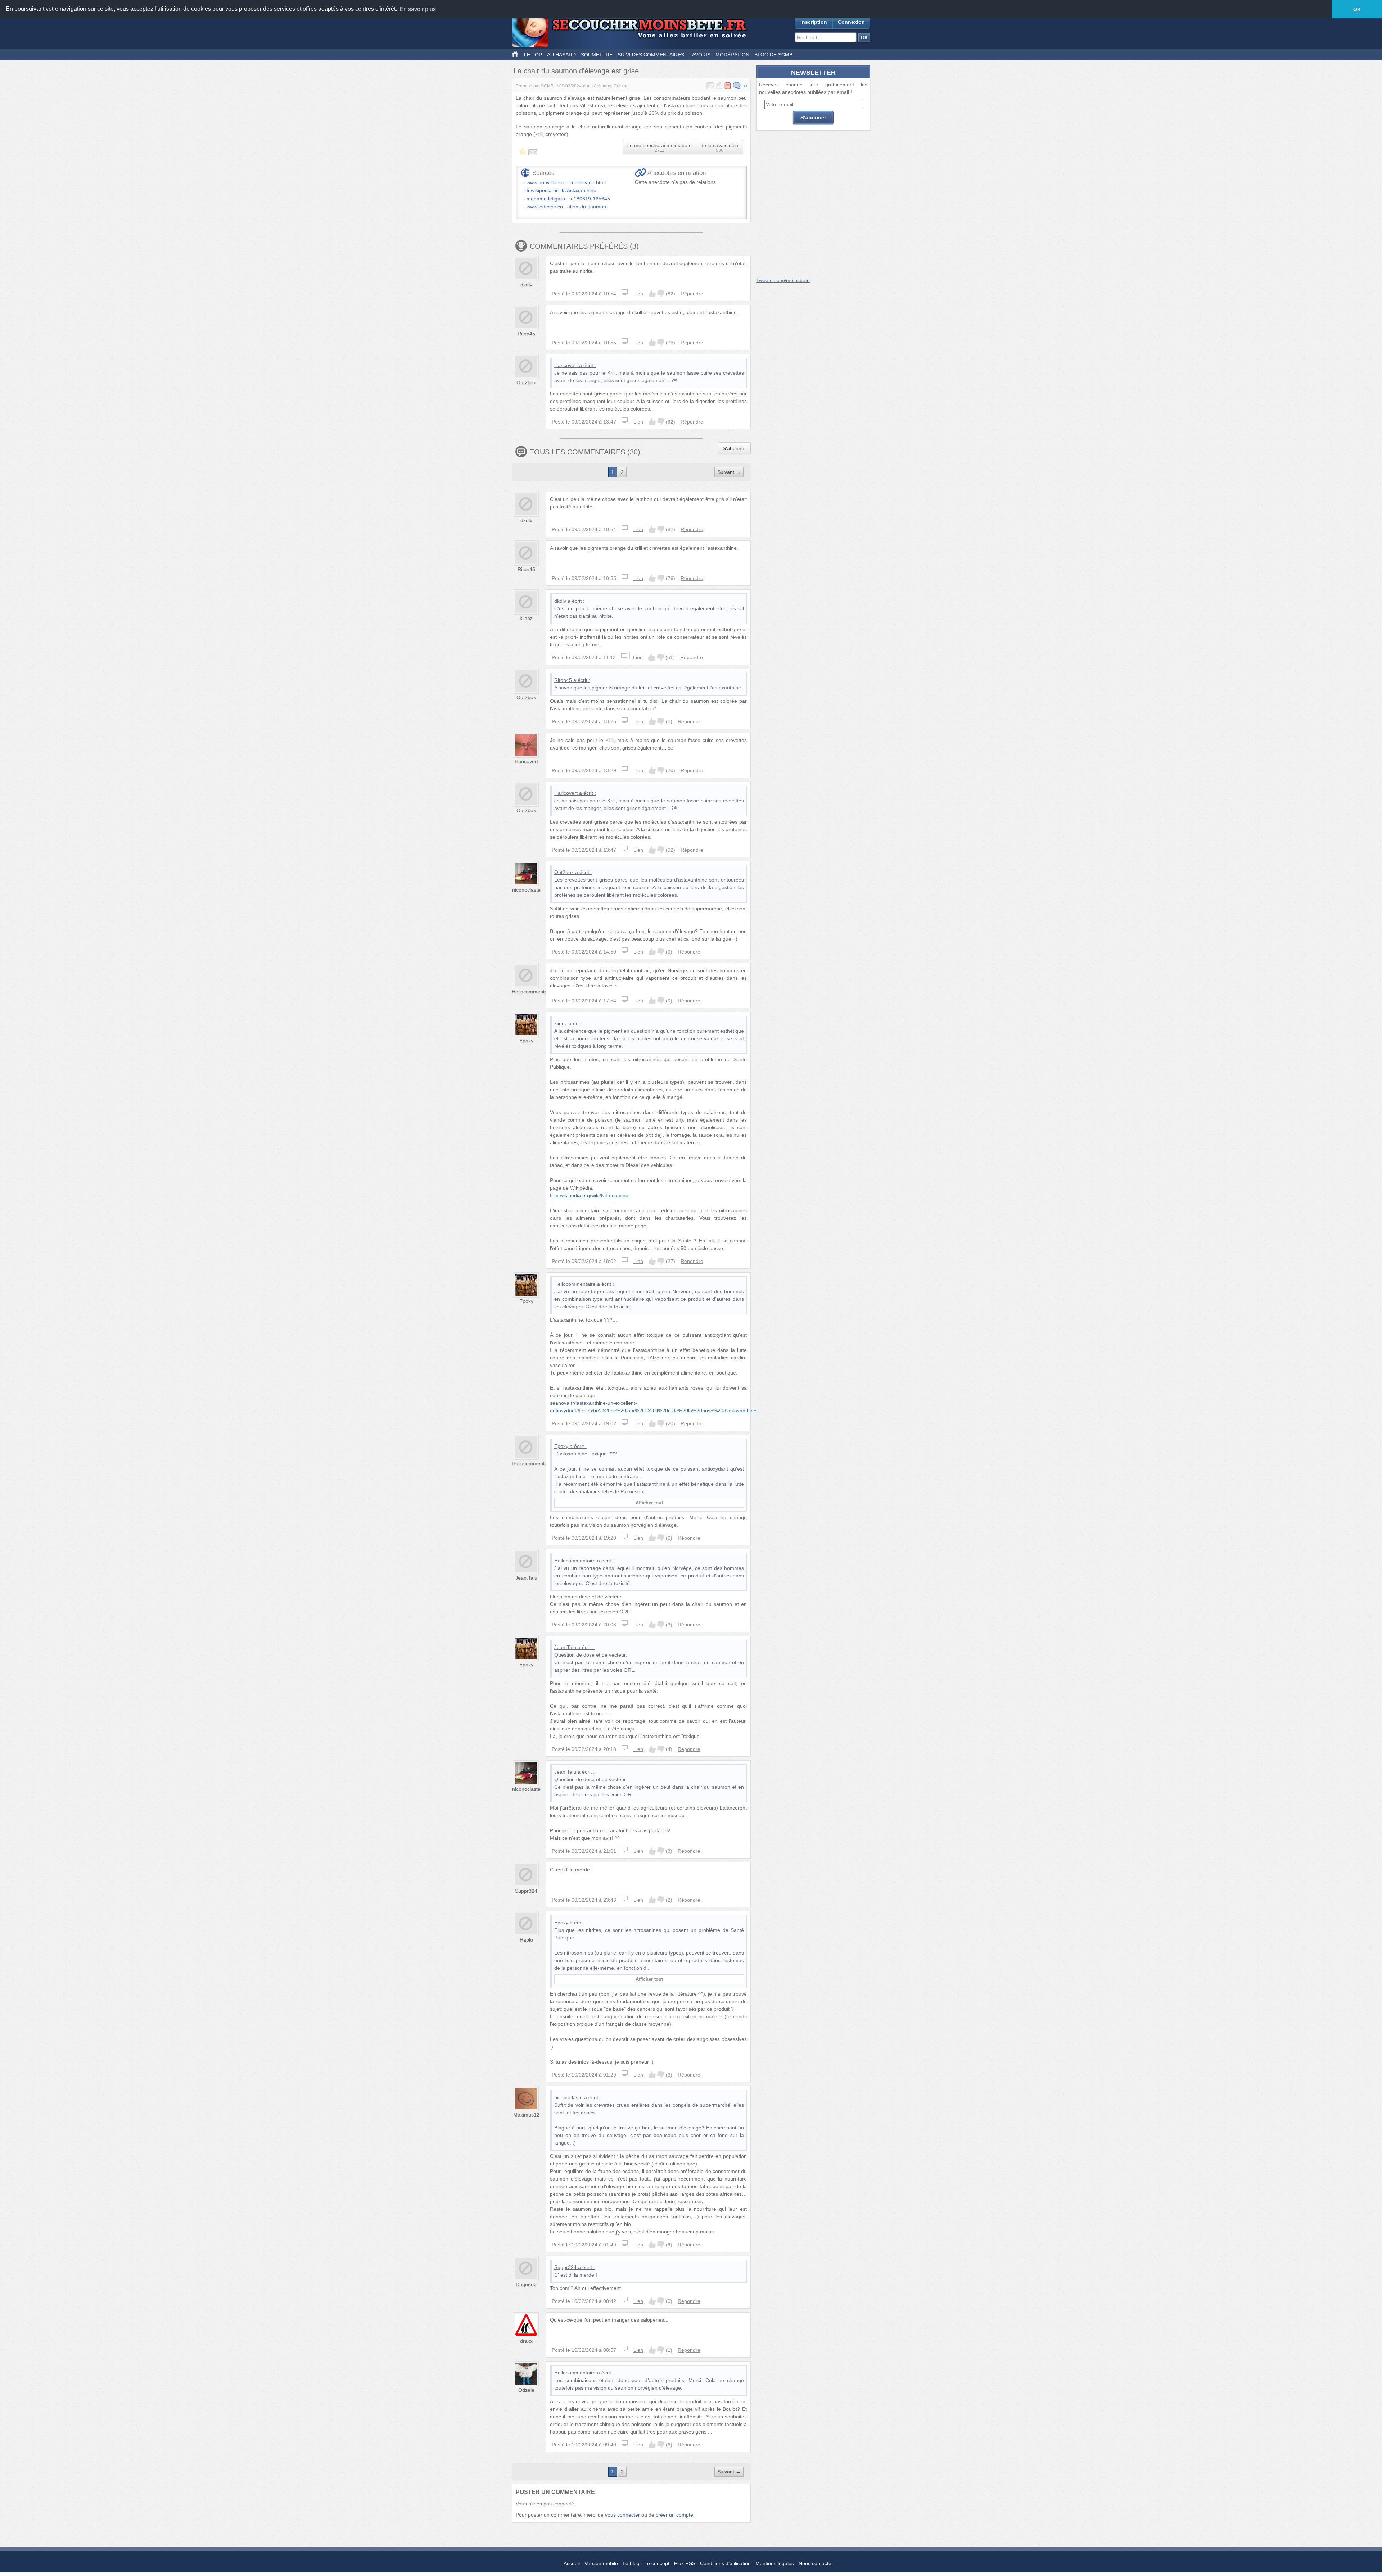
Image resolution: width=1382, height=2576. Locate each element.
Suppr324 (526, 1891)
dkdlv (526, 285)
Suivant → (729, 472)
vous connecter (622, 2515)
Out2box (526, 382)
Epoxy (526, 1041)
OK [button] (1357, 9)
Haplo (526, 1940)
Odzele (526, 2390)
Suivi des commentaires (651, 55)
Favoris (700, 55)
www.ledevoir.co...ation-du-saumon (566, 207)
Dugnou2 (526, 2285)
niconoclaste (526, 890)
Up (652, 294)
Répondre (692, 294)
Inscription (814, 22)
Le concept (657, 2563)
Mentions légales (775, 2563)
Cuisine (621, 86)
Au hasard (561, 55)
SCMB (547, 86)
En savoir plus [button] (418, 9)
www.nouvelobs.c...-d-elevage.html (566, 182)
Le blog (631, 2563)
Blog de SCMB (773, 55)
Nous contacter (816, 2563)
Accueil (572, 2563)
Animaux (602, 86)
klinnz (526, 618)
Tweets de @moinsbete (783, 280)
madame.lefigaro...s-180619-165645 (568, 199)
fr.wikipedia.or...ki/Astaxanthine (561, 190)
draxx (526, 2341)
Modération (732, 55)
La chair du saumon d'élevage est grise (576, 71)
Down (661, 294)
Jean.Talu (526, 1578)
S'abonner (734, 448)
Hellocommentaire (532, 992)
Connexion (851, 22)
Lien (638, 294)
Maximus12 (526, 2115)
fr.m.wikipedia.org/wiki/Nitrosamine (589, 1195)
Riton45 (526, 334)
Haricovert (566, 365)
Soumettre (597, 55)
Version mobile (601, 2563)
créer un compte (674, 2515)
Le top (533, 55)
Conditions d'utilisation (725, 2563)
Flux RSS (685, 2563)
